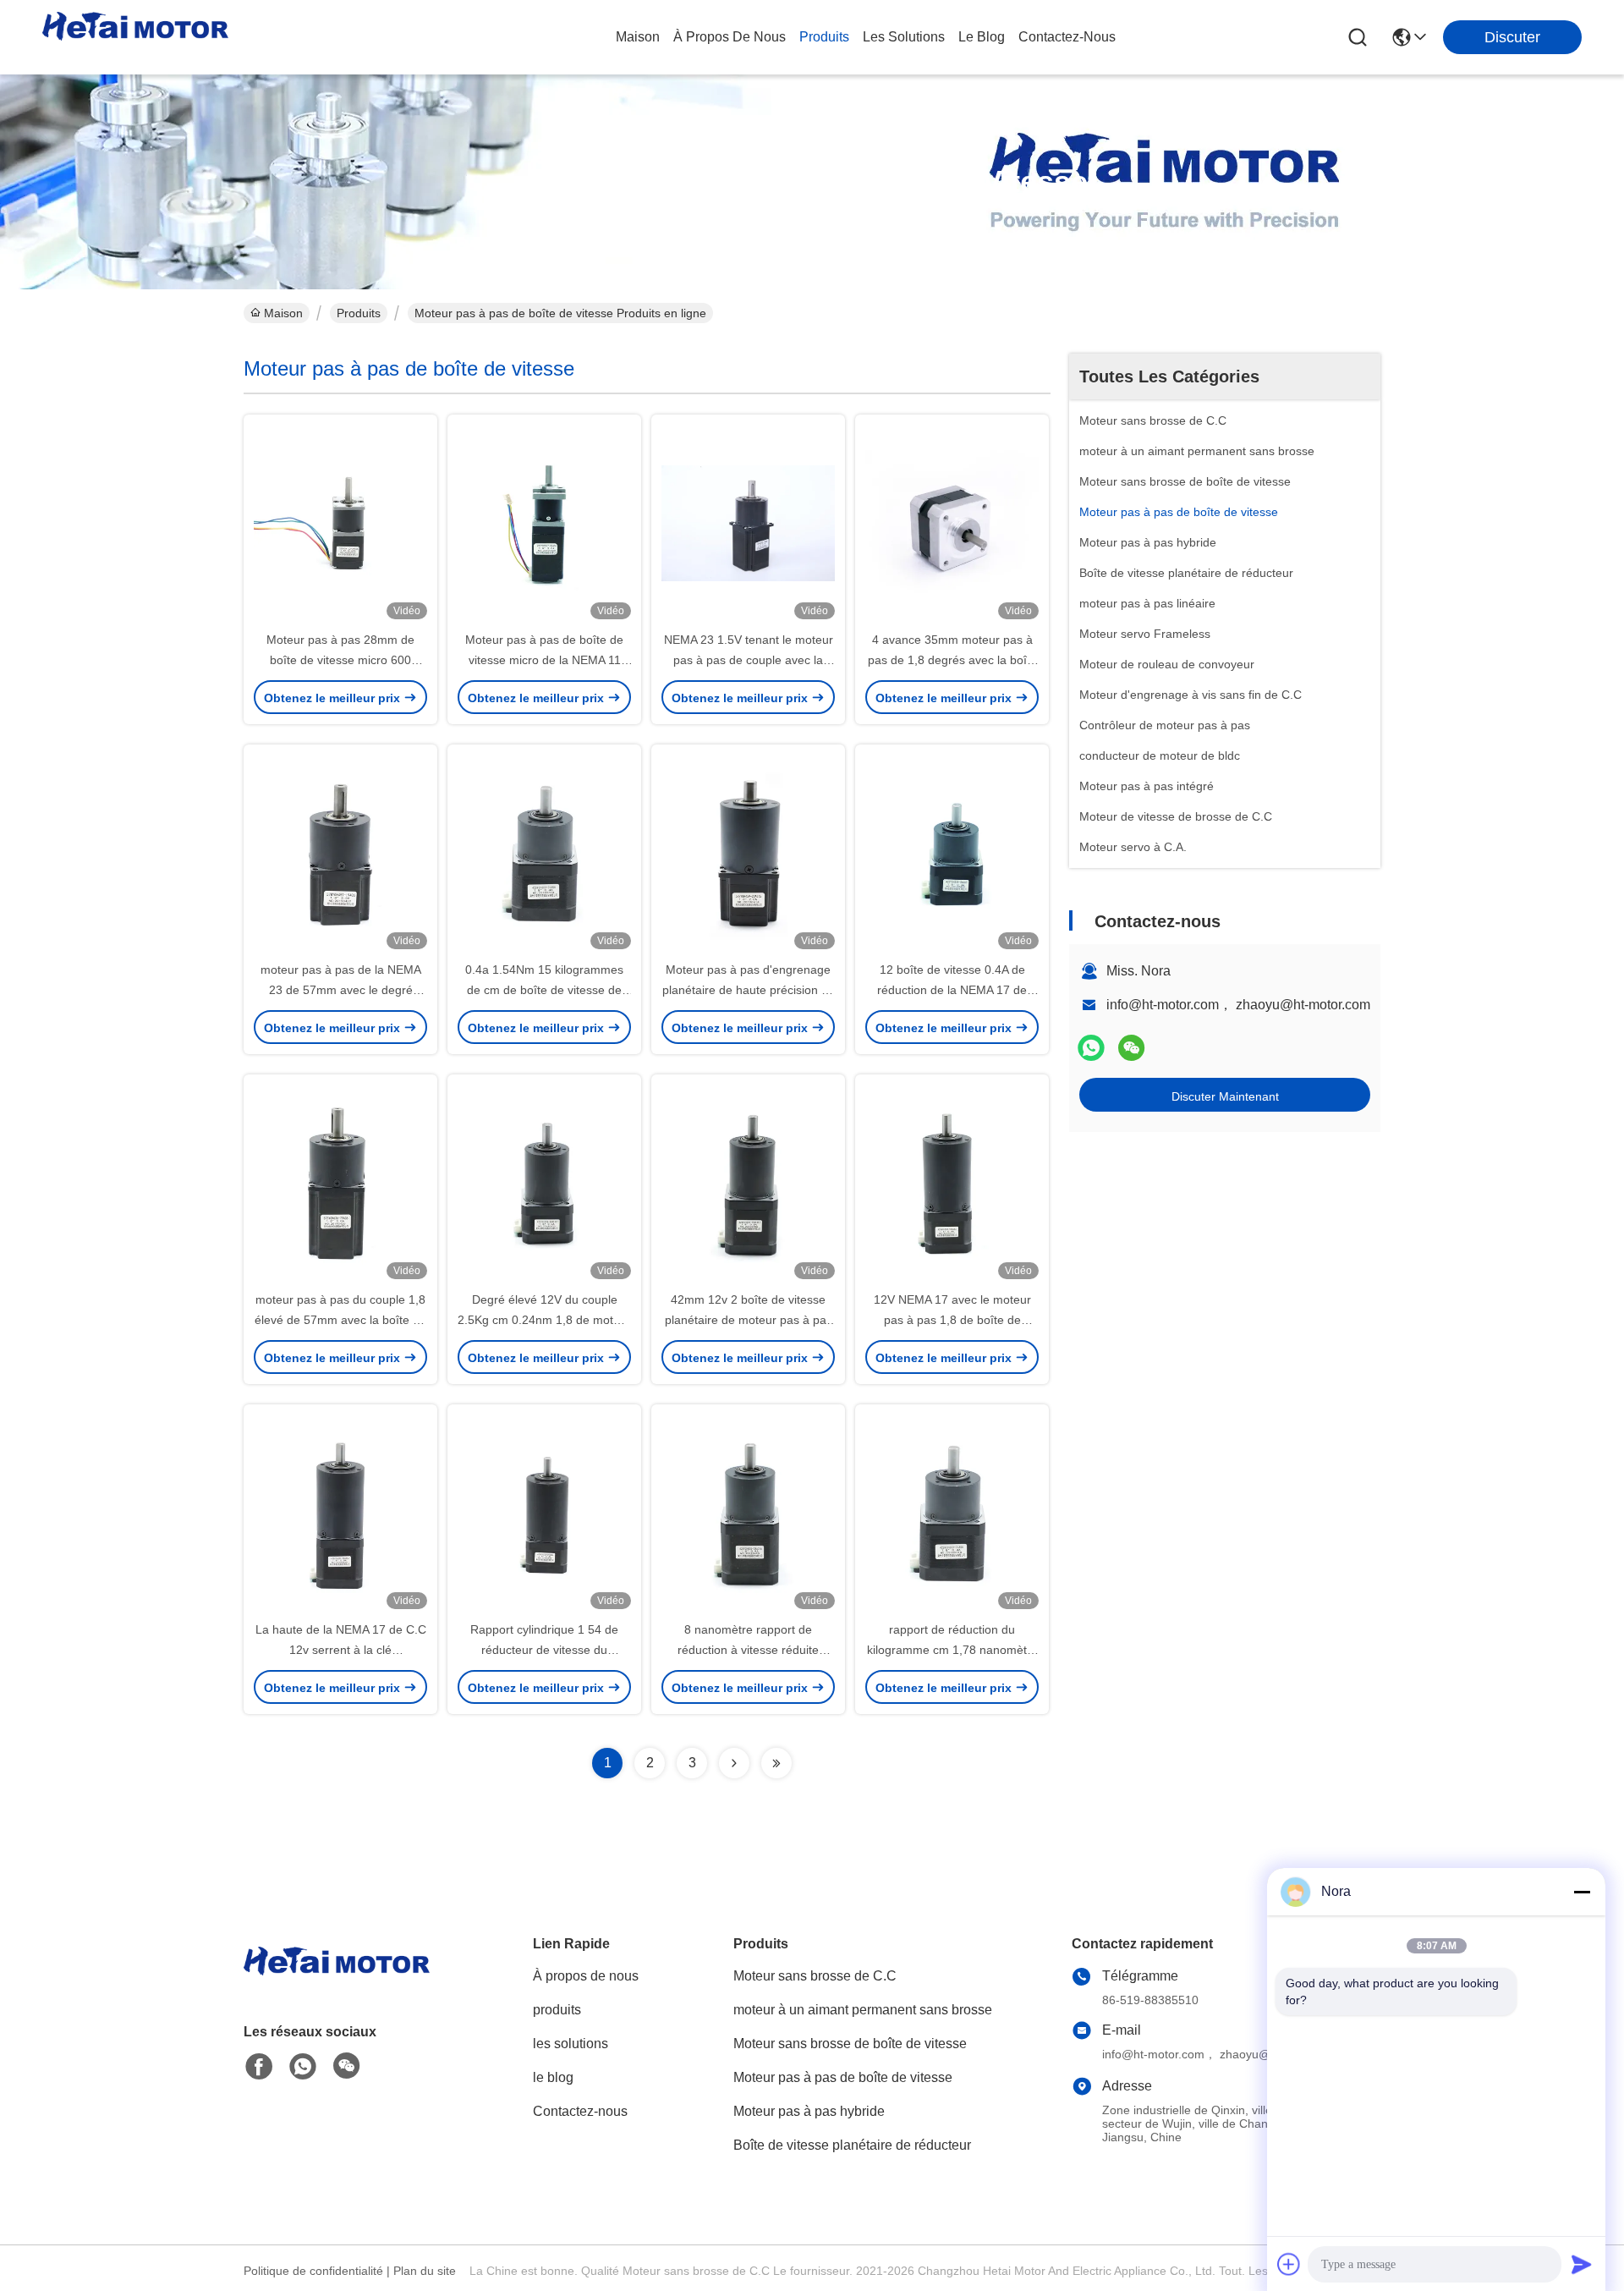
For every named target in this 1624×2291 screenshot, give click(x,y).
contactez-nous (1067, 37)
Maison (638, 37)
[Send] (1582, 2264)
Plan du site (425, 2271)
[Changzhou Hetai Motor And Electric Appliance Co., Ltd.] (135, 37)
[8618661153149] (303, 2067)
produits (824, 37)
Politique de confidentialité (313, 2271)
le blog (982, 37)
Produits (359, 313)
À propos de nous (730, 37)
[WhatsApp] (1091, 1048)
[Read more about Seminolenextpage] (734, 1763)
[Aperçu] (337, 1982)
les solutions (904, 37)
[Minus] (1582, 1892)
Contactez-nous (580, 2111)
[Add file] (1289, 2264)
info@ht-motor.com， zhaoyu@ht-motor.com (1238, 1005)
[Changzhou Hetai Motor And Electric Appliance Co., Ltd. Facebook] (259, 2067)
